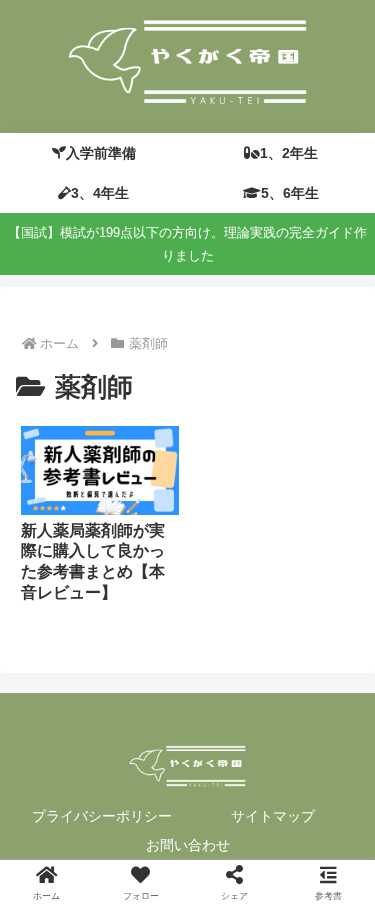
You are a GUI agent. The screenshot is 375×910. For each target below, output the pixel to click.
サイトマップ (273, 816)
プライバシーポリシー (102, 816)
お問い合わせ (188, 845)
